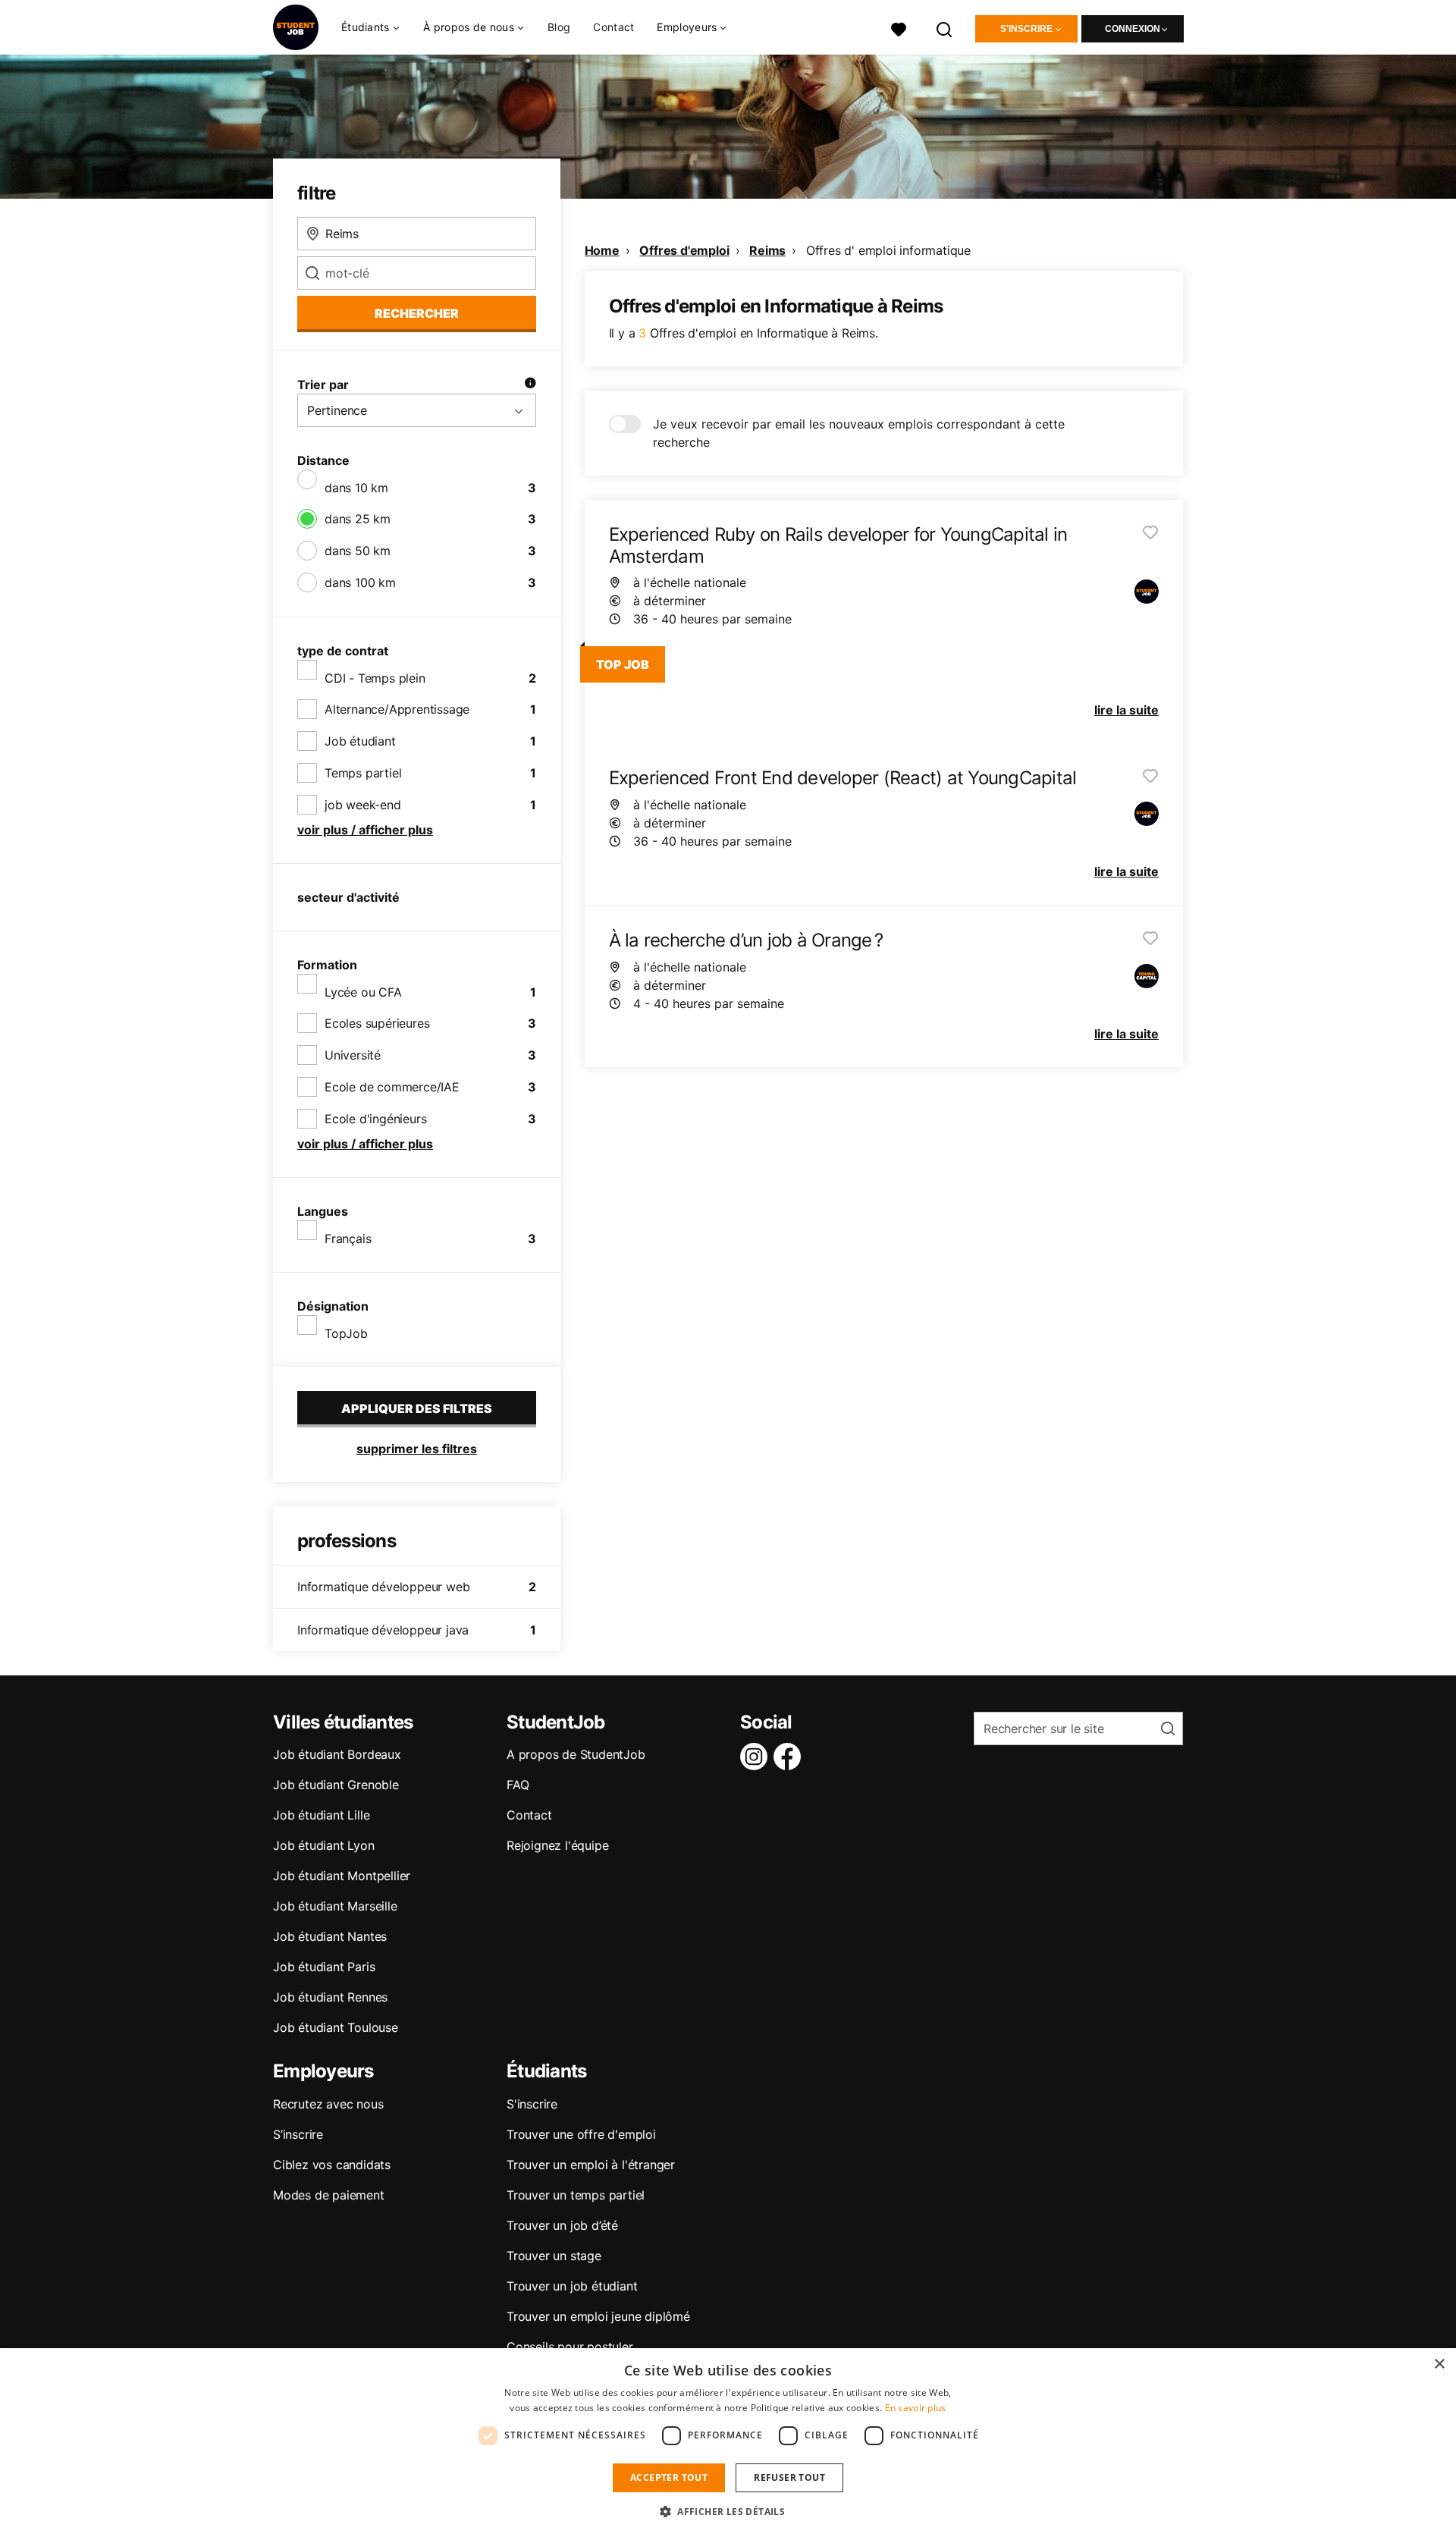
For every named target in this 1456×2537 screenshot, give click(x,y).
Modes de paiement (329, 2195)
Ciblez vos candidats (332, 2165)
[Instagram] (757, 1757)
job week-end (363, 805)
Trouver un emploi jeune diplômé (598, 2316)
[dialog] (728, 2443)
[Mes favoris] (899, 28)
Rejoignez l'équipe (557, 1845)
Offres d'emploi (684, 250)
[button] (728, 2511)
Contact (613, 27)
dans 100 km (360, 582)
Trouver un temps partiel (576, 2195)
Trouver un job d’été (562, 2225)
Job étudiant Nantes (330, 1936)
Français (348, 1239)
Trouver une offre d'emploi (581, 2134)
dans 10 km (356, 488)
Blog (559, 27)
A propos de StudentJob (576, 1754)
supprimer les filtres (417, 1449)
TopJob (346, 1333)
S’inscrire (298, 2134)
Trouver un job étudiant (572, 2286)
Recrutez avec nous (328, 2104)
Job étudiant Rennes (330, 1997)
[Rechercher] (945, 28)
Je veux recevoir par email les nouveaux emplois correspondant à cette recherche (859, 433)
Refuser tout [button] (789, 2477)
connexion (1133, 29)
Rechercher (417, 313)
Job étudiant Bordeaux (337, 1754)
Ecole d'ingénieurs (375, 1119)
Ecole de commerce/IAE (392, 1087)
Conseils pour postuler (570, 2347)
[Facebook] (790, 1757)
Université (353, 1055)
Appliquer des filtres (417, 1408)
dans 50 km (358, 551)
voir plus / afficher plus (365, 830)
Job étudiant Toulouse (336, 2027)
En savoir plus (916, 2408)
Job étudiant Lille (321, 1815)
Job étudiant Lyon (324, 1845)
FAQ (518, 1785)
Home (602, 250)
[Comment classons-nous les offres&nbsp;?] (530, 385)
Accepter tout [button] (669, 2477)
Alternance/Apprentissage (397, 709)
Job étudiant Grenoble (336, 1785)
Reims (767, 250)
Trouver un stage (554, 2256)
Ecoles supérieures (377, 1023)
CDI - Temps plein (375, 678)
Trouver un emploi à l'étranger (591, 2165)
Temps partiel (363, 773)
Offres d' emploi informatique (888, 250)
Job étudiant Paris (324, 1967)
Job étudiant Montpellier (342, 1876)
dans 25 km (358, 519)
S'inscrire (1026, 29)
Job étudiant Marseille (335, 1906)
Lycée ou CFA (363, 992)
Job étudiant (360, 741)
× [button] (1439, 2364)
